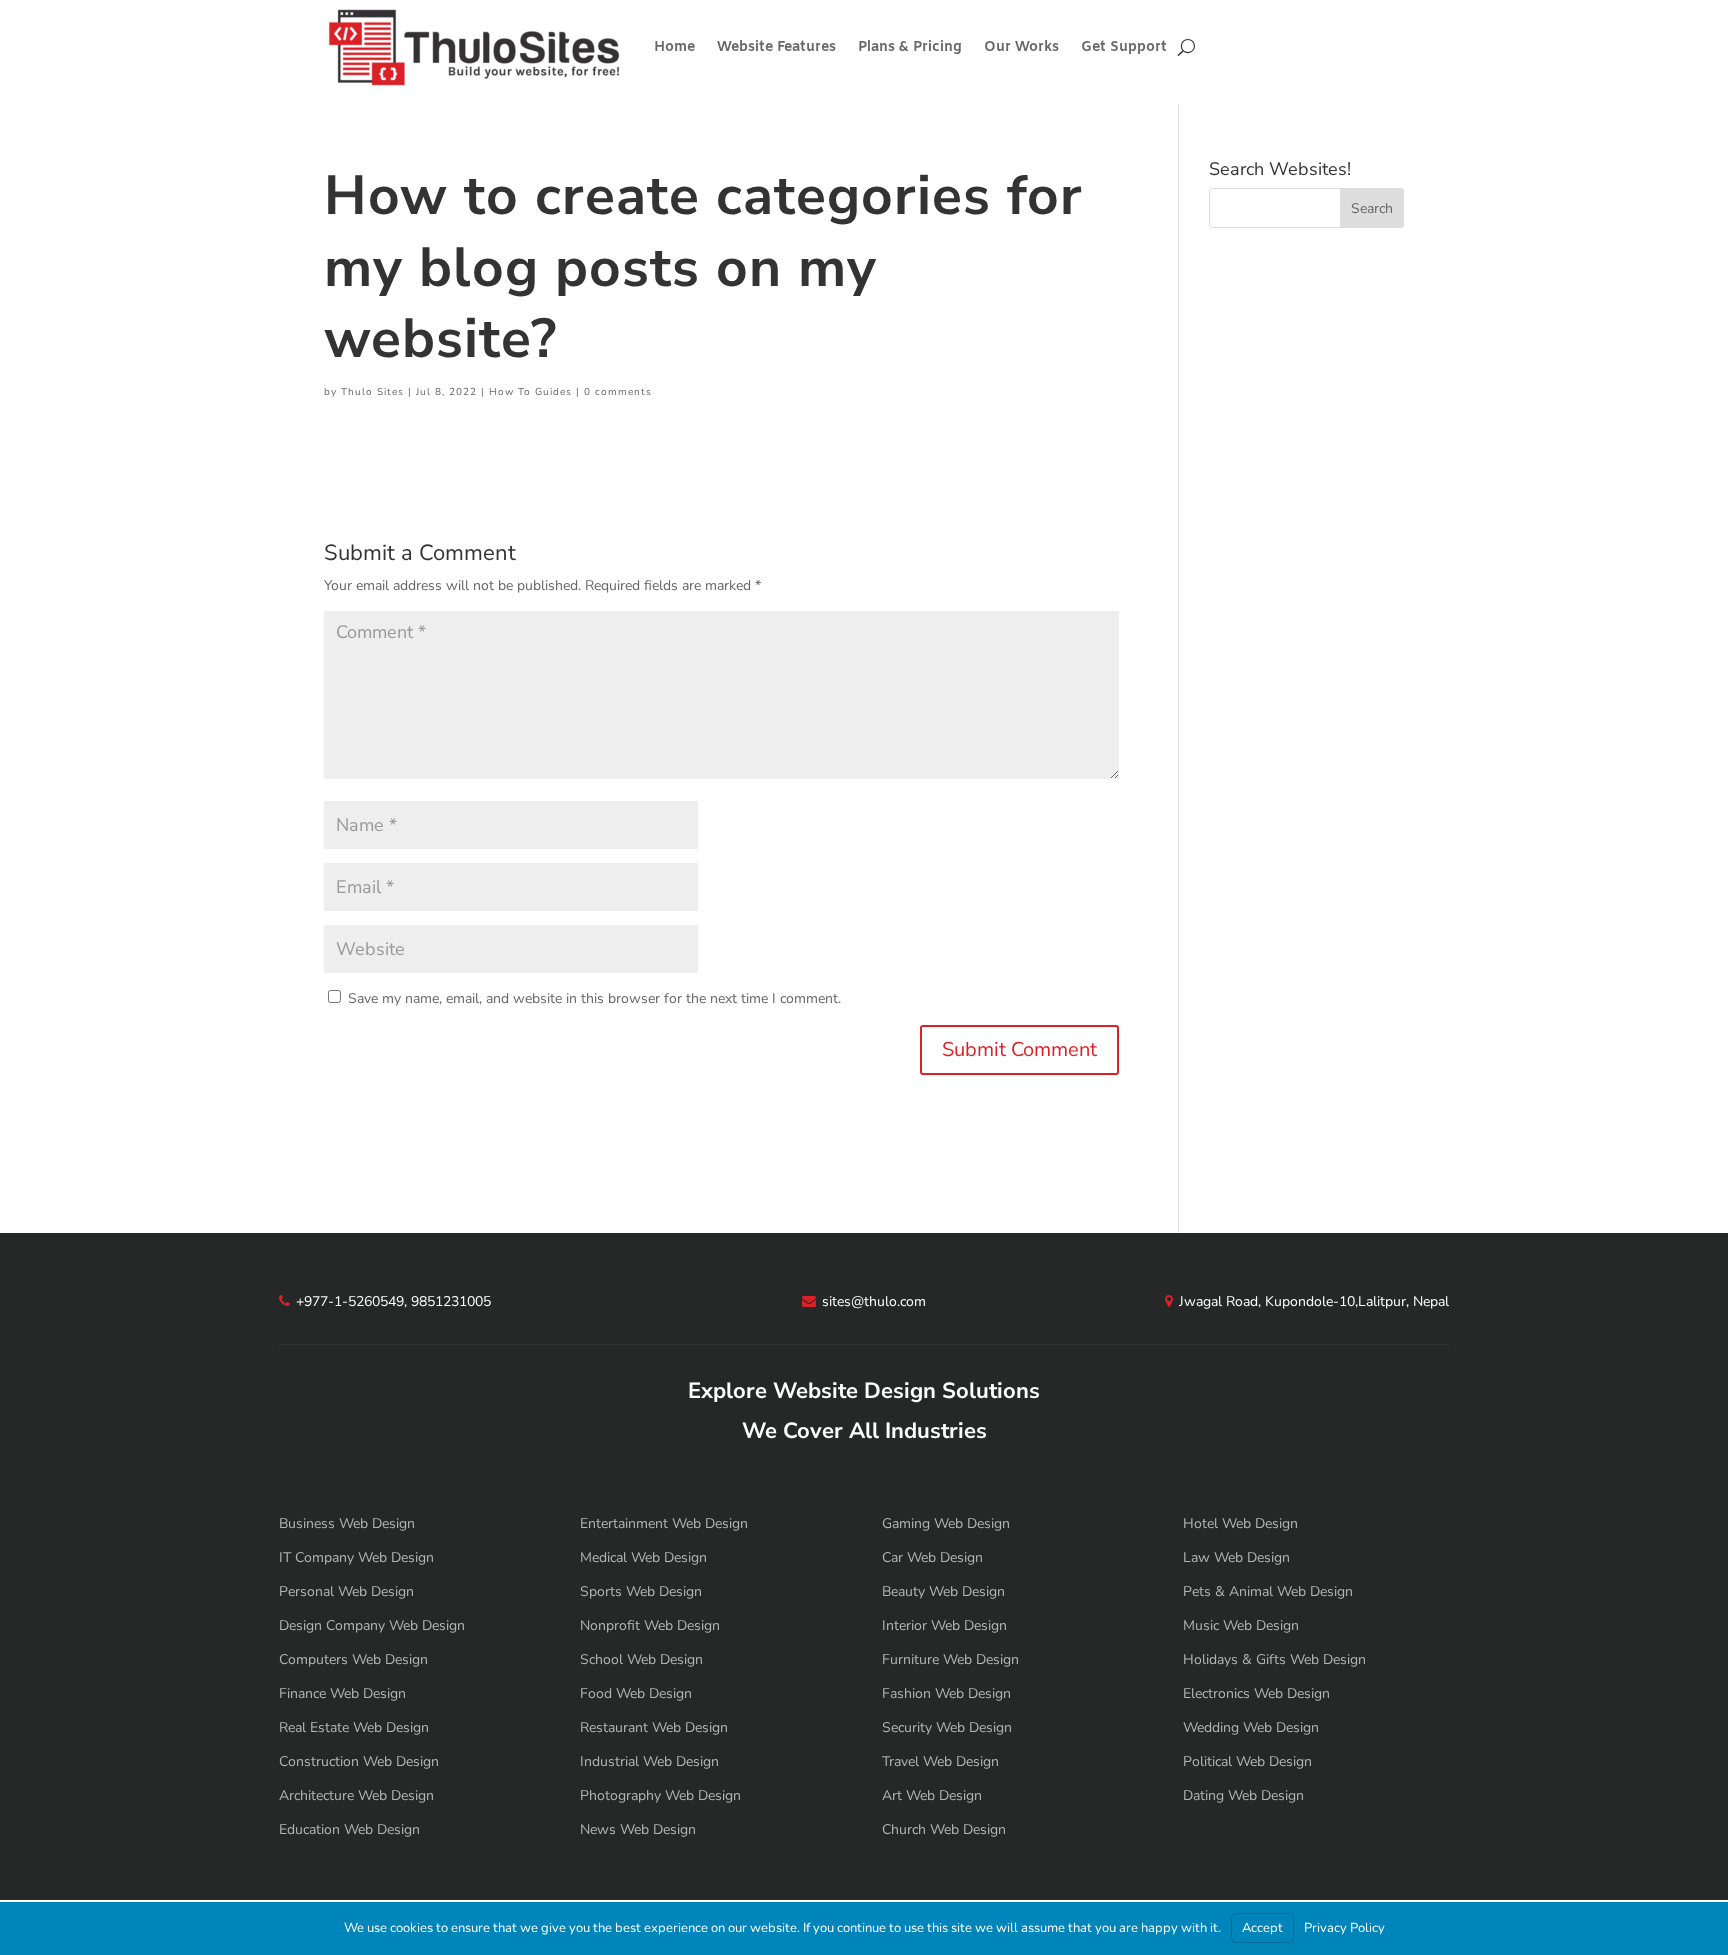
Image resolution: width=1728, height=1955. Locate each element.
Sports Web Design (641, 1591)
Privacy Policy (1344, 1928)
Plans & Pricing (910, 47)
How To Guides (530, 392)
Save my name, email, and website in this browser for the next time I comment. (594, 998)
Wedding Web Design (1251, 1727)
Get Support (1124, 47)
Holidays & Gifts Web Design (1274, 1659)
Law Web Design (1236, 1557)
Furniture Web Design (950, 1659)
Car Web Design (932, 1557)
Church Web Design (944, 1829)
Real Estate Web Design (354, 1727)
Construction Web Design (359, 1761)
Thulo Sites (372, 392)
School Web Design (641, 1659)
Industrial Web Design (649, 1761)
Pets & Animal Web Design (1268, 1591)
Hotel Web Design (1240, 1523)
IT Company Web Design (356, 1557)
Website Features (776, 47)
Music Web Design (1241, 1625)
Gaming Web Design (946, 1523)
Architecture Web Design (356, 1795)
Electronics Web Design (1256, 1693)
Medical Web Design (643, 1557)
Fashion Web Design (946, 1693)
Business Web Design (347, 1523)
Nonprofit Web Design (650, 1625)
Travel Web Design (940, 1761)
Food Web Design (636, 1693)
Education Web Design (349, 1829)
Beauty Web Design (943, 1591)
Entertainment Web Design (664, 1523)
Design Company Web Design (372, 1625)
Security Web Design (947, 1727)
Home (674, 47)
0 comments (618, 392)
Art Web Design (932, 1795)
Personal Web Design (346, 1591)
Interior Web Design (944, 1625)
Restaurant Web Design (654, 1727)
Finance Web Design (342, 1693)
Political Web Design (1247, 1761)
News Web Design (638, 1829)
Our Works (1021, 47)
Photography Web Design (660, 1795)
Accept (1262, 1928)
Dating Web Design (1243, 1795)
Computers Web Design (353, 1659)
